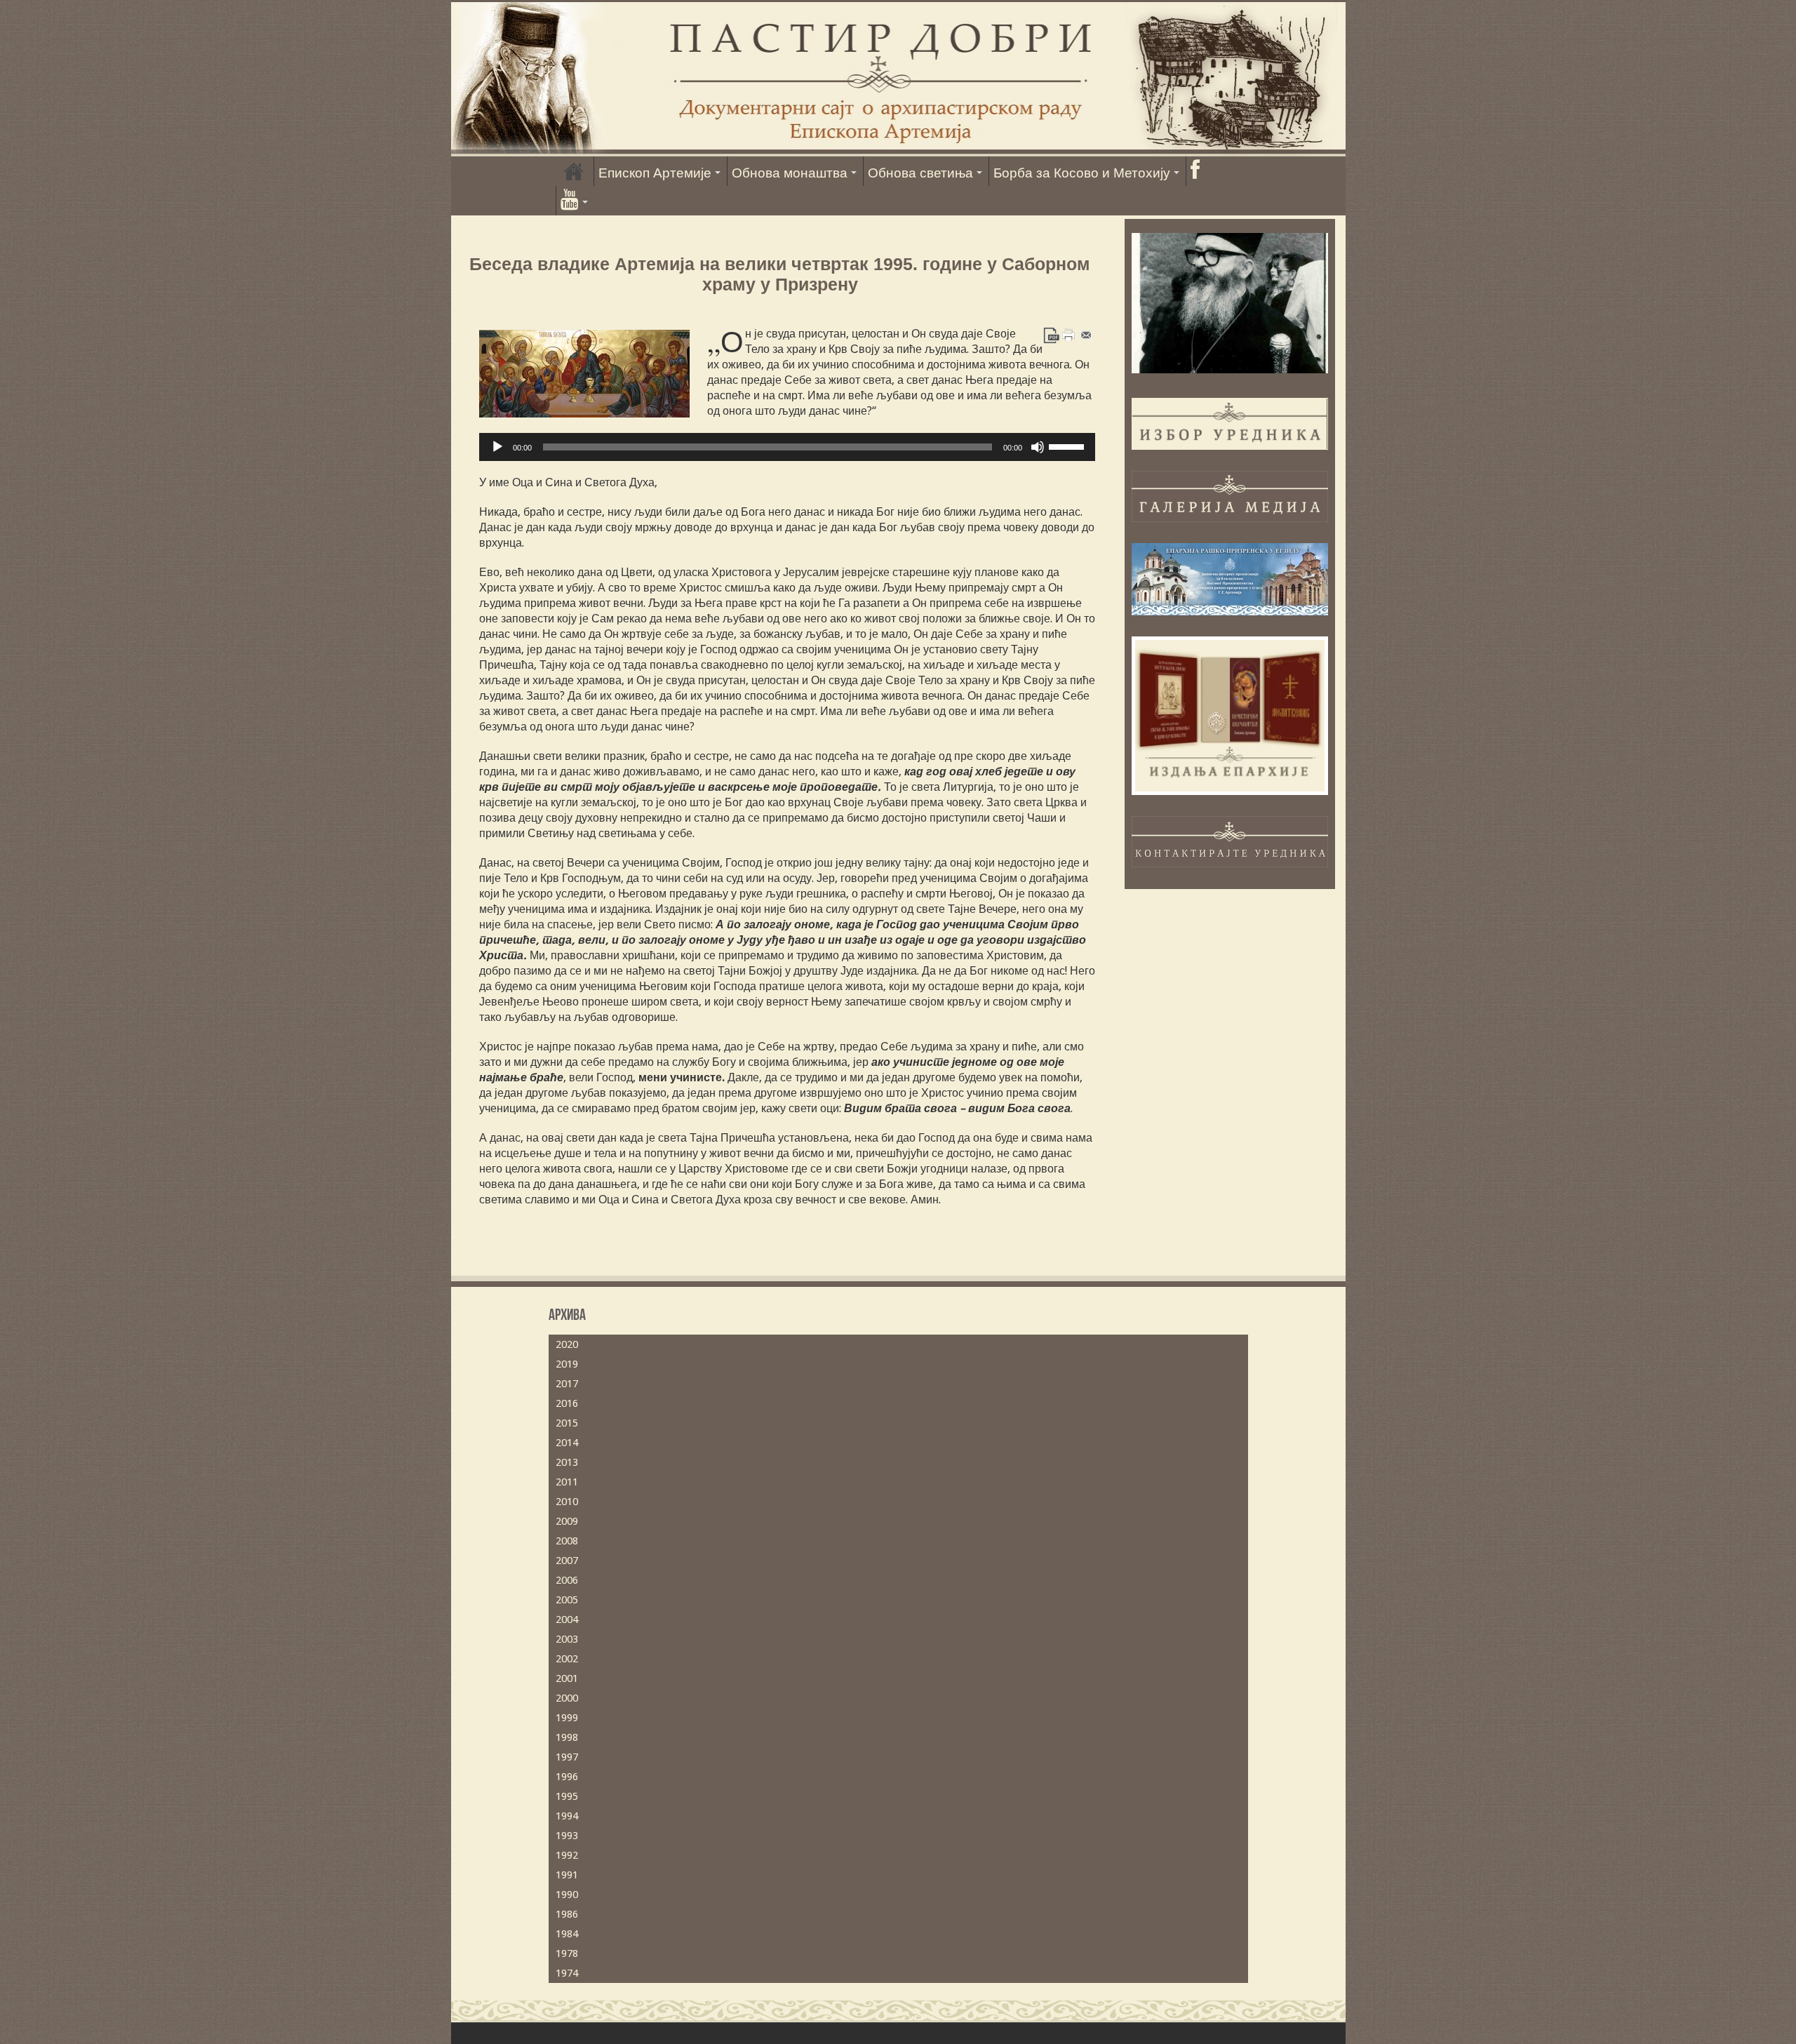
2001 (567, 1678)
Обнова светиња (920, 173)
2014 (567, 1443)
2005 (567, 1600)
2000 (567, 1698)
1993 (567, 1836)
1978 (567, 1953)
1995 (567, 1796)
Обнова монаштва (790, 173)
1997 (567, 1757)
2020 (567, 1344)
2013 (567, 1462)
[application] (787, 447)
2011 (567, 1482)
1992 (567, 1855)
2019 (567, 1364)
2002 (567, 1659)
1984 (567, 1934)
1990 (567, 1895)
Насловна (574, 171)
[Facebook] (1195, 171)
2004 (567, 1619)
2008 (567, 1541)
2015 (567, 1423)
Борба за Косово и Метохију (1082, 173)
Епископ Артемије (655, 173)
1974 (567, 1973)
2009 (567, 1521)
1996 (567, 1777)
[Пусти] (497, 447)
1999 (567, 1718)
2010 (567, 1502)
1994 (567, 1816)
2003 (567, 1639)
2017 (567, 1384)
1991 (567, 1875)
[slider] (1068, 446)
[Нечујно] (1038, 447)
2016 (567, 1403)
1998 (567, 1737)
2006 (567, 1580)
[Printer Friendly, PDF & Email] (1069, 334)
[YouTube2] (574, 201)
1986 (567, 1914)
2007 (567, 1561)
